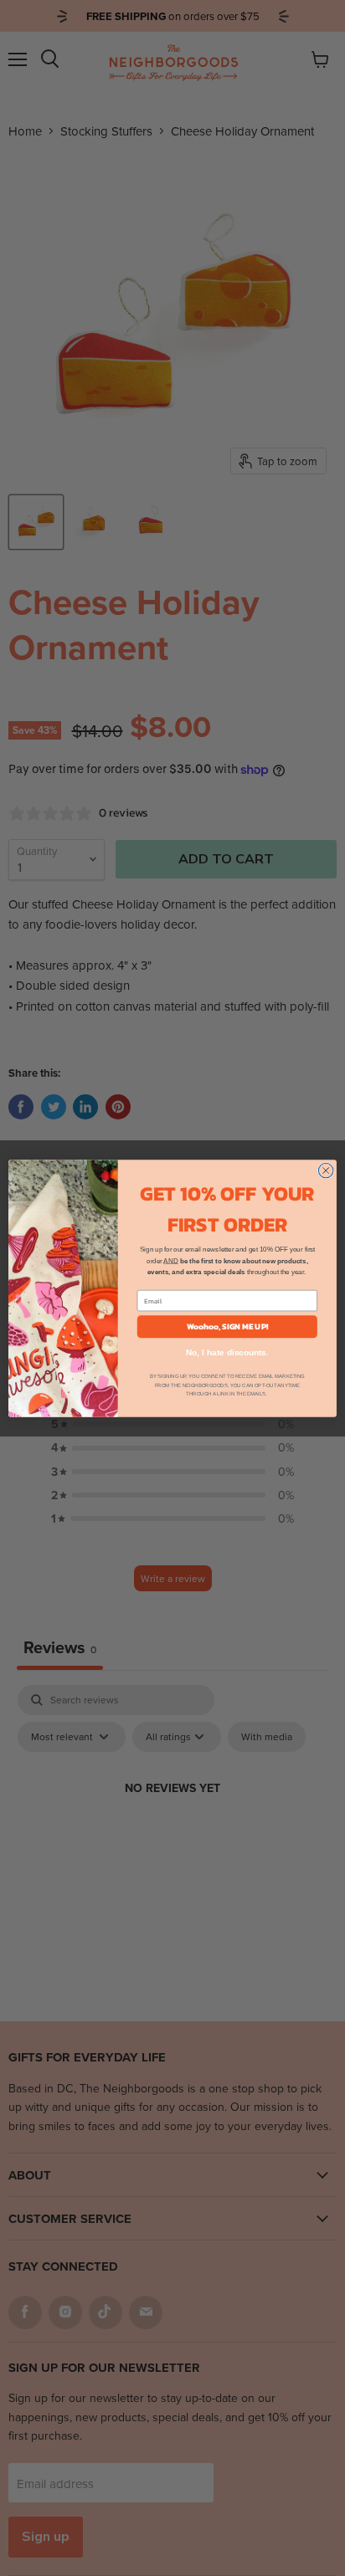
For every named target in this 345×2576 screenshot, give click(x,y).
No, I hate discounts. (227, 1352)
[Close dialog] (326, 1170)
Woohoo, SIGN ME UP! (227, 1326)
